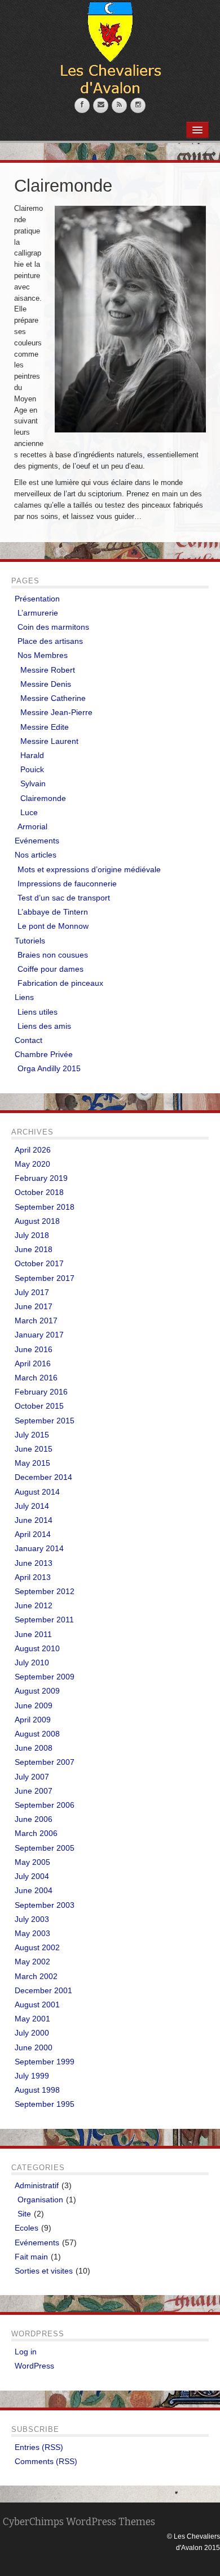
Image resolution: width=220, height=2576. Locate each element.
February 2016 (41, 1392)
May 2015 (32, 1463)
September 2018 (45, 1207)
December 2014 (43, 1477)
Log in (26, 2352)
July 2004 (32, 1876)
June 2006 (34, 1819)
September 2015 (45, 1421)
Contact (28, 1040)
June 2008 (34, 1748)
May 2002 (32, 1962)
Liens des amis (44, 1026)
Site (24, 2214)
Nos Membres (43, 655)
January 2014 (39, 1548)
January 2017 (39, 1335)
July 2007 (32, 1777)
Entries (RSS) (39, 2447)
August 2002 (37, 1947)
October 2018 (39, 1192)
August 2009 (37, 1691)
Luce (29, 812)
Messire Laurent (49, 741)
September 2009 (45, 1677)
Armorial (32, 826)
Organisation (40, 2200)
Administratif (37, 2185)
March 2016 (36, 1378)
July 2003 (32, 1919)
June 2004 (34, 1890)
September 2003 (45, 1905)
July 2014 (32, 1506)
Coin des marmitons (53, 627)
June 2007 (34, 1791)
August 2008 (37, 1734)
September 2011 (44, 1620)
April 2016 (33, 1363)
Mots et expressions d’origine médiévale (89, 869)
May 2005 (32, 1862)
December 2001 (43, 1990)
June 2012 (34, 1605)
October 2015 (39, 1406)
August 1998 (37, 2090)
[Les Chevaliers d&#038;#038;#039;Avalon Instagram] (138, 105)
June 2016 (34, 1349)
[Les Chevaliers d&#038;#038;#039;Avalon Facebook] (82, 105)
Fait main (31, 2257)
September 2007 (45, 1762)
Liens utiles (38, 1012)
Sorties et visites (44, 2271)
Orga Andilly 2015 (49, 1068)
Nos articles (36, 855)
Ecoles (27, 2228)
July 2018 (32, 1235)
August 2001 (37, 2004)
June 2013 (34, 1563)
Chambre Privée (44, 1054)
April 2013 (33, 1577)
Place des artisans (50, 641)
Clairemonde (43, 798)
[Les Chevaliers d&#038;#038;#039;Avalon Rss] (119, 105)
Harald (32, 755)
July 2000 (32, 2033)
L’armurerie (38, 613)
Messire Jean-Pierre (56, 712)
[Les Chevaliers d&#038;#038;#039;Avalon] (110, 49)
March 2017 (36, 1321)
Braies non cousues (53, 955)
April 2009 (33, 1720)
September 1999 (45, 2062)
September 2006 (45, 1805)
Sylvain (33, 783)
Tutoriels (30, 941)
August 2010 (37, 1648)
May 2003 (32, 1933)
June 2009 (34, 1705)
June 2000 (34, 2047)
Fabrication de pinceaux (60, 983)
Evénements (37, 841)
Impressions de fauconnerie (67, 884)
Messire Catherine (53, 698)
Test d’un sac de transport (64, 898)
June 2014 (34, 1520)
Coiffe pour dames (50, 969)
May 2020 (32, 1164)
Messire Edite (45, 727)
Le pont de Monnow (53, 926)
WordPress (34, 2366)
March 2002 (36, 1976)
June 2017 (34, 1306)
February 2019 (41, 1178)
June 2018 (34, 1249)
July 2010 (32, 1663)
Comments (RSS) (46, 2461)
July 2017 (32, 1292)
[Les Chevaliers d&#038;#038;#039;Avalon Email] (101, 105)
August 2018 (37, 1221)
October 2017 (39, 1263)
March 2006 (36, 1833)
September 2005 (45, 1848)
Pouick (32, 769)
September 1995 (45, 2104)
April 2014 (33, 1534)
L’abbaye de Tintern (53, 912)
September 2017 (45, 1278)
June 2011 (33, 1634)
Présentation (37, 599)
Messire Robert (48, 670)
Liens (24, 997)
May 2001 (32, 2019)
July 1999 (32, 2076)
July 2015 (32, 1435)
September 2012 (45, 1591)
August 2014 (37, 1492)
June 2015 (34, 1449)
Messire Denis (46, 684)
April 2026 (33, 1150)
